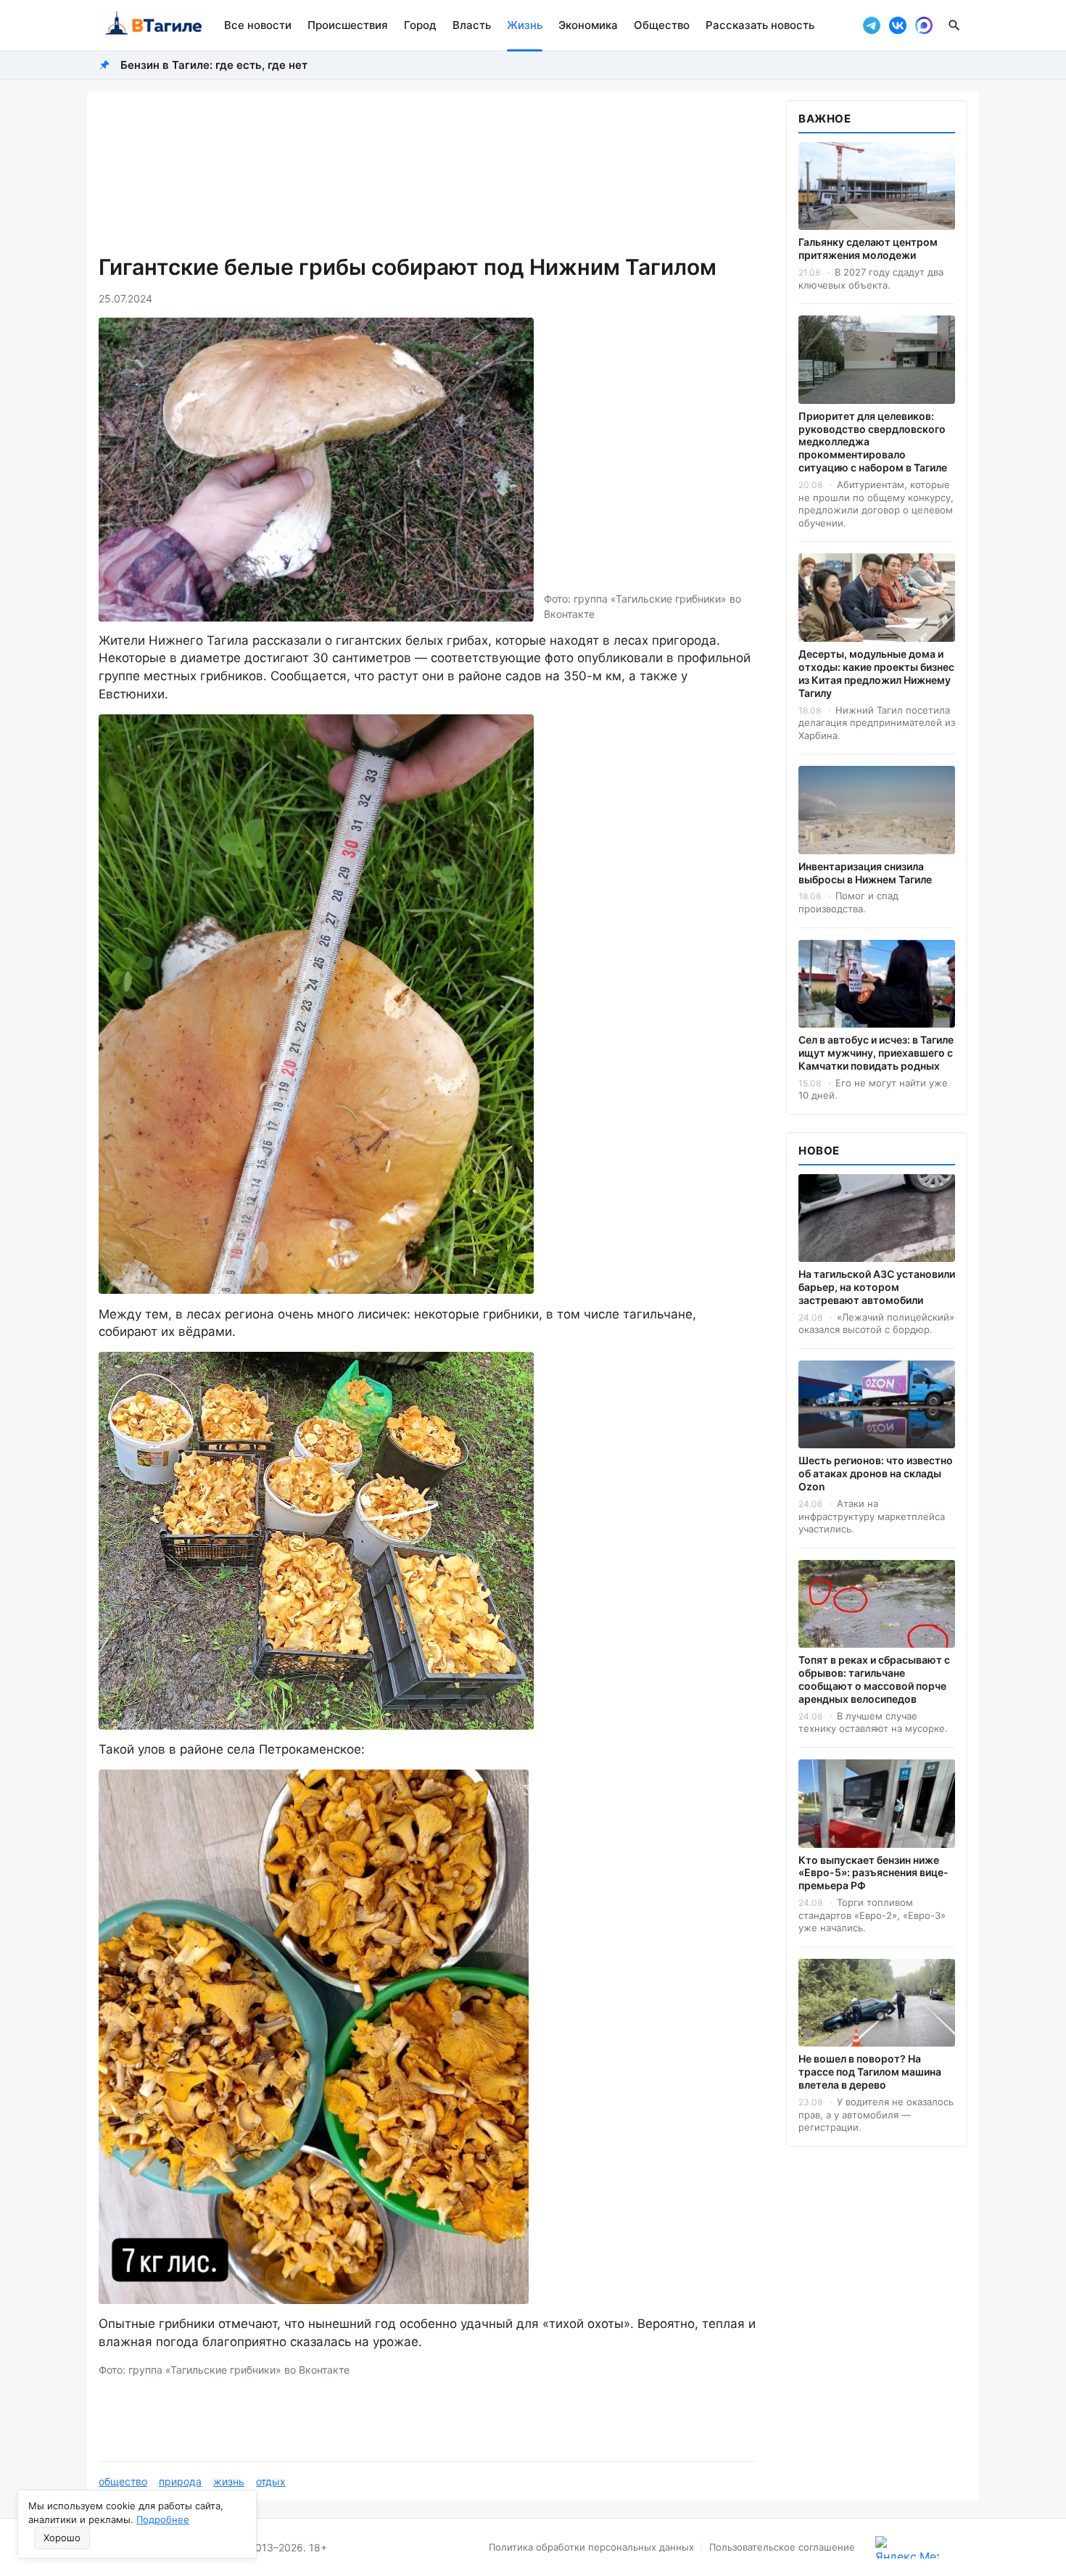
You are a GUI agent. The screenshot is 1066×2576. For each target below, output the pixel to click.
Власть (472, 25)
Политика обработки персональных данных (591, 2547)
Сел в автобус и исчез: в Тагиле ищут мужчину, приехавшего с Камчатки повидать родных (876, 1053)
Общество (662, 25)
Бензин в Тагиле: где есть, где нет (214, 65)
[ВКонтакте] (898, 25)
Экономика (588, 25)
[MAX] (924, 25)
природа (180, 2481)
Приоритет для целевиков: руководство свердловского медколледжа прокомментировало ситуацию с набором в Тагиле (873, 442)
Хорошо (62, 2538)
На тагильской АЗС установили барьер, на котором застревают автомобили (877, 1287)
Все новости (258, 25)
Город (420, 25)
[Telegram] (872, 25)
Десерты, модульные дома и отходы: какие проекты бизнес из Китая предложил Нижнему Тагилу (876, 673)
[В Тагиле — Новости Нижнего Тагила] (153, 25)
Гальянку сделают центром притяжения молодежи (868, 248)
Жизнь (525, 25)
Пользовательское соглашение (782, 2547)
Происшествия (348, 25)
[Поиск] (954, 25)
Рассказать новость (760, 25)
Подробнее (163, 2519)
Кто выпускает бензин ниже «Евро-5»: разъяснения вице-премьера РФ (873, 1873)
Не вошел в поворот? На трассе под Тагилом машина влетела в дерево (870, 2072)
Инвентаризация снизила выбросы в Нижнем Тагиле (865, 873)
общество (123, 2481)
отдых (271, 2481)
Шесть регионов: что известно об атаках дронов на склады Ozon (876, 1473)
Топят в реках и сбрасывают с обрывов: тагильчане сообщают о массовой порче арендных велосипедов (874, 1679)
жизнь (229, 2481)
